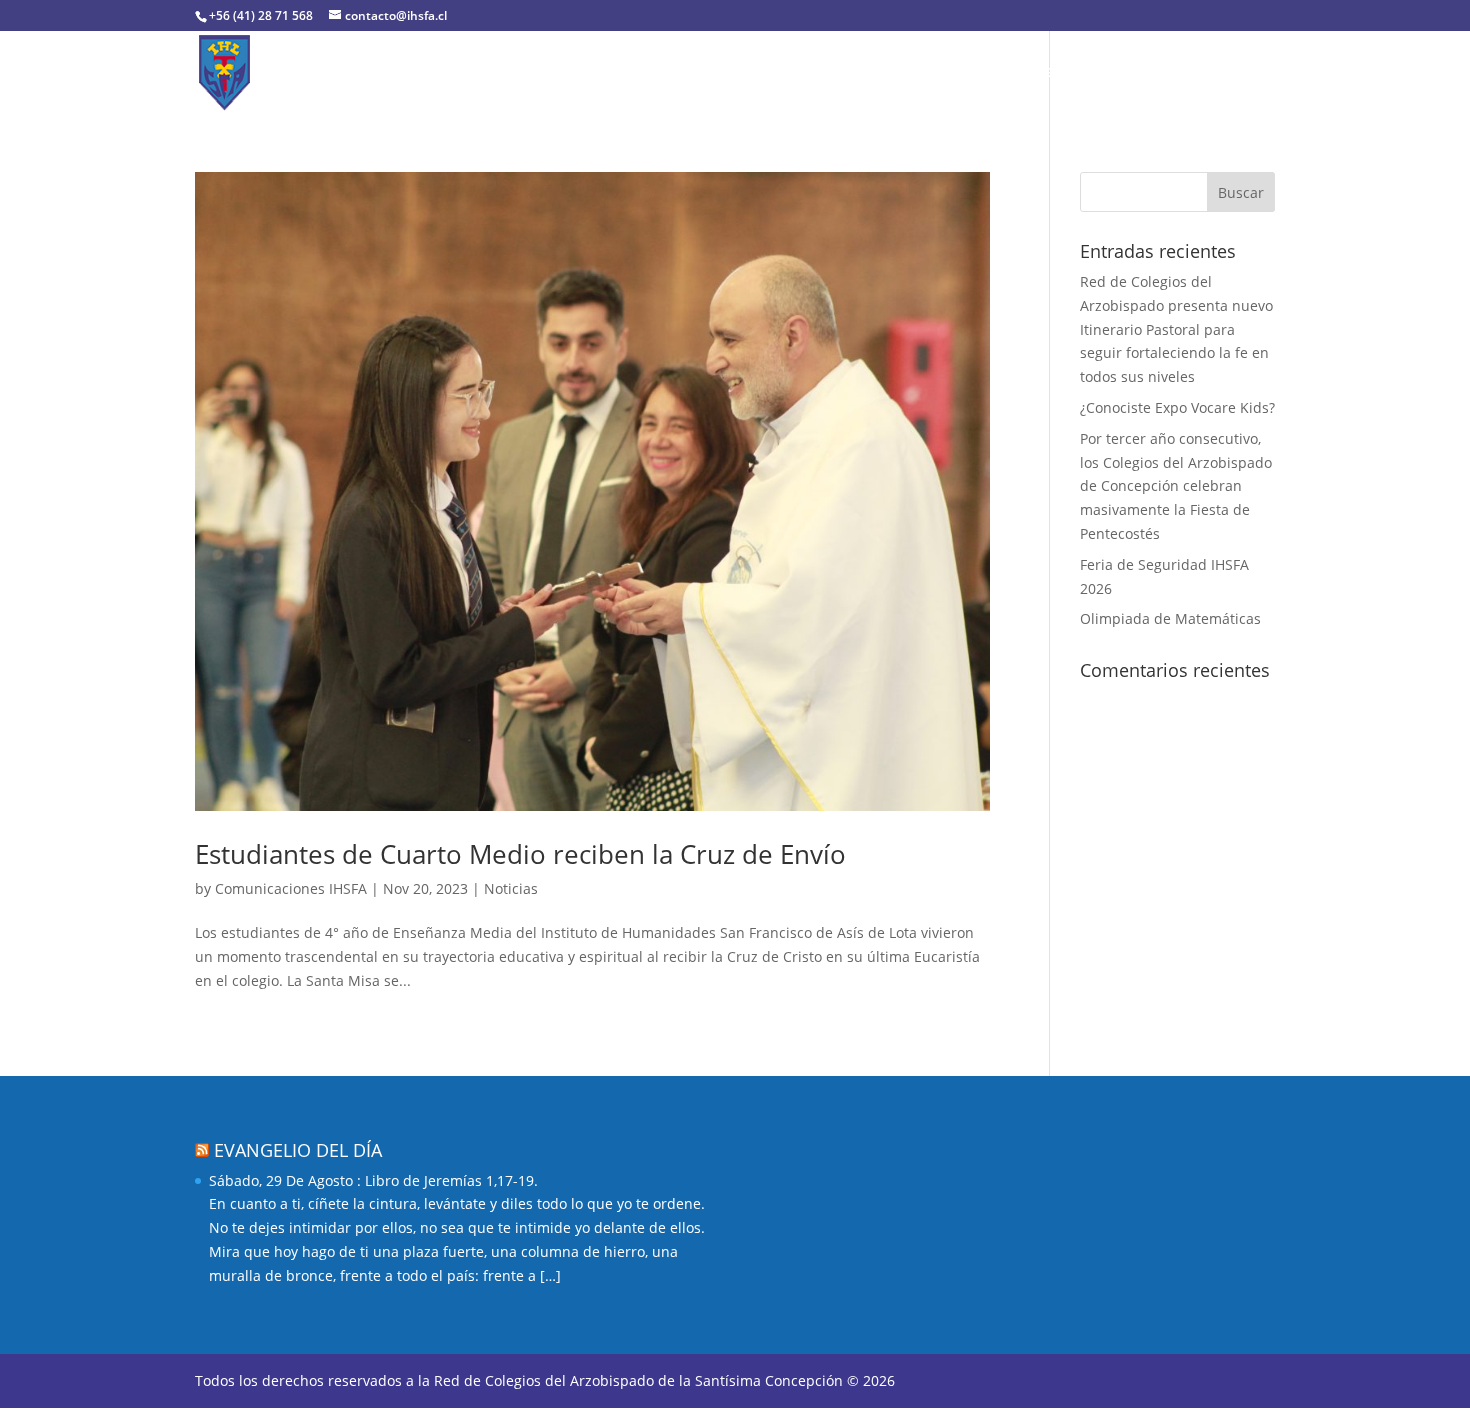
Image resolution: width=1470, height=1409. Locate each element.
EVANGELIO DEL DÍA (298, 1150)
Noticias (1113, 73)
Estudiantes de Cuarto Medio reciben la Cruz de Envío (520, 854)
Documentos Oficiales (787, 73)
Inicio (324, 73)
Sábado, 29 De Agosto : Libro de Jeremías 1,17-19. (373, 1180)
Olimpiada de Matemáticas (1170, 618)
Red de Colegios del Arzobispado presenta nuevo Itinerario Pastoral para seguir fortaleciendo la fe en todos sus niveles (1176, 329)
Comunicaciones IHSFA (291, 888)
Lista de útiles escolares (974, 73)
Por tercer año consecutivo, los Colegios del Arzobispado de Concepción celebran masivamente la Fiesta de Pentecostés (1176, 486)
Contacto (1201, 73)
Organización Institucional (568, 73)
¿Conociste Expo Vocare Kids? (1177, 407)
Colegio (397, 73)
